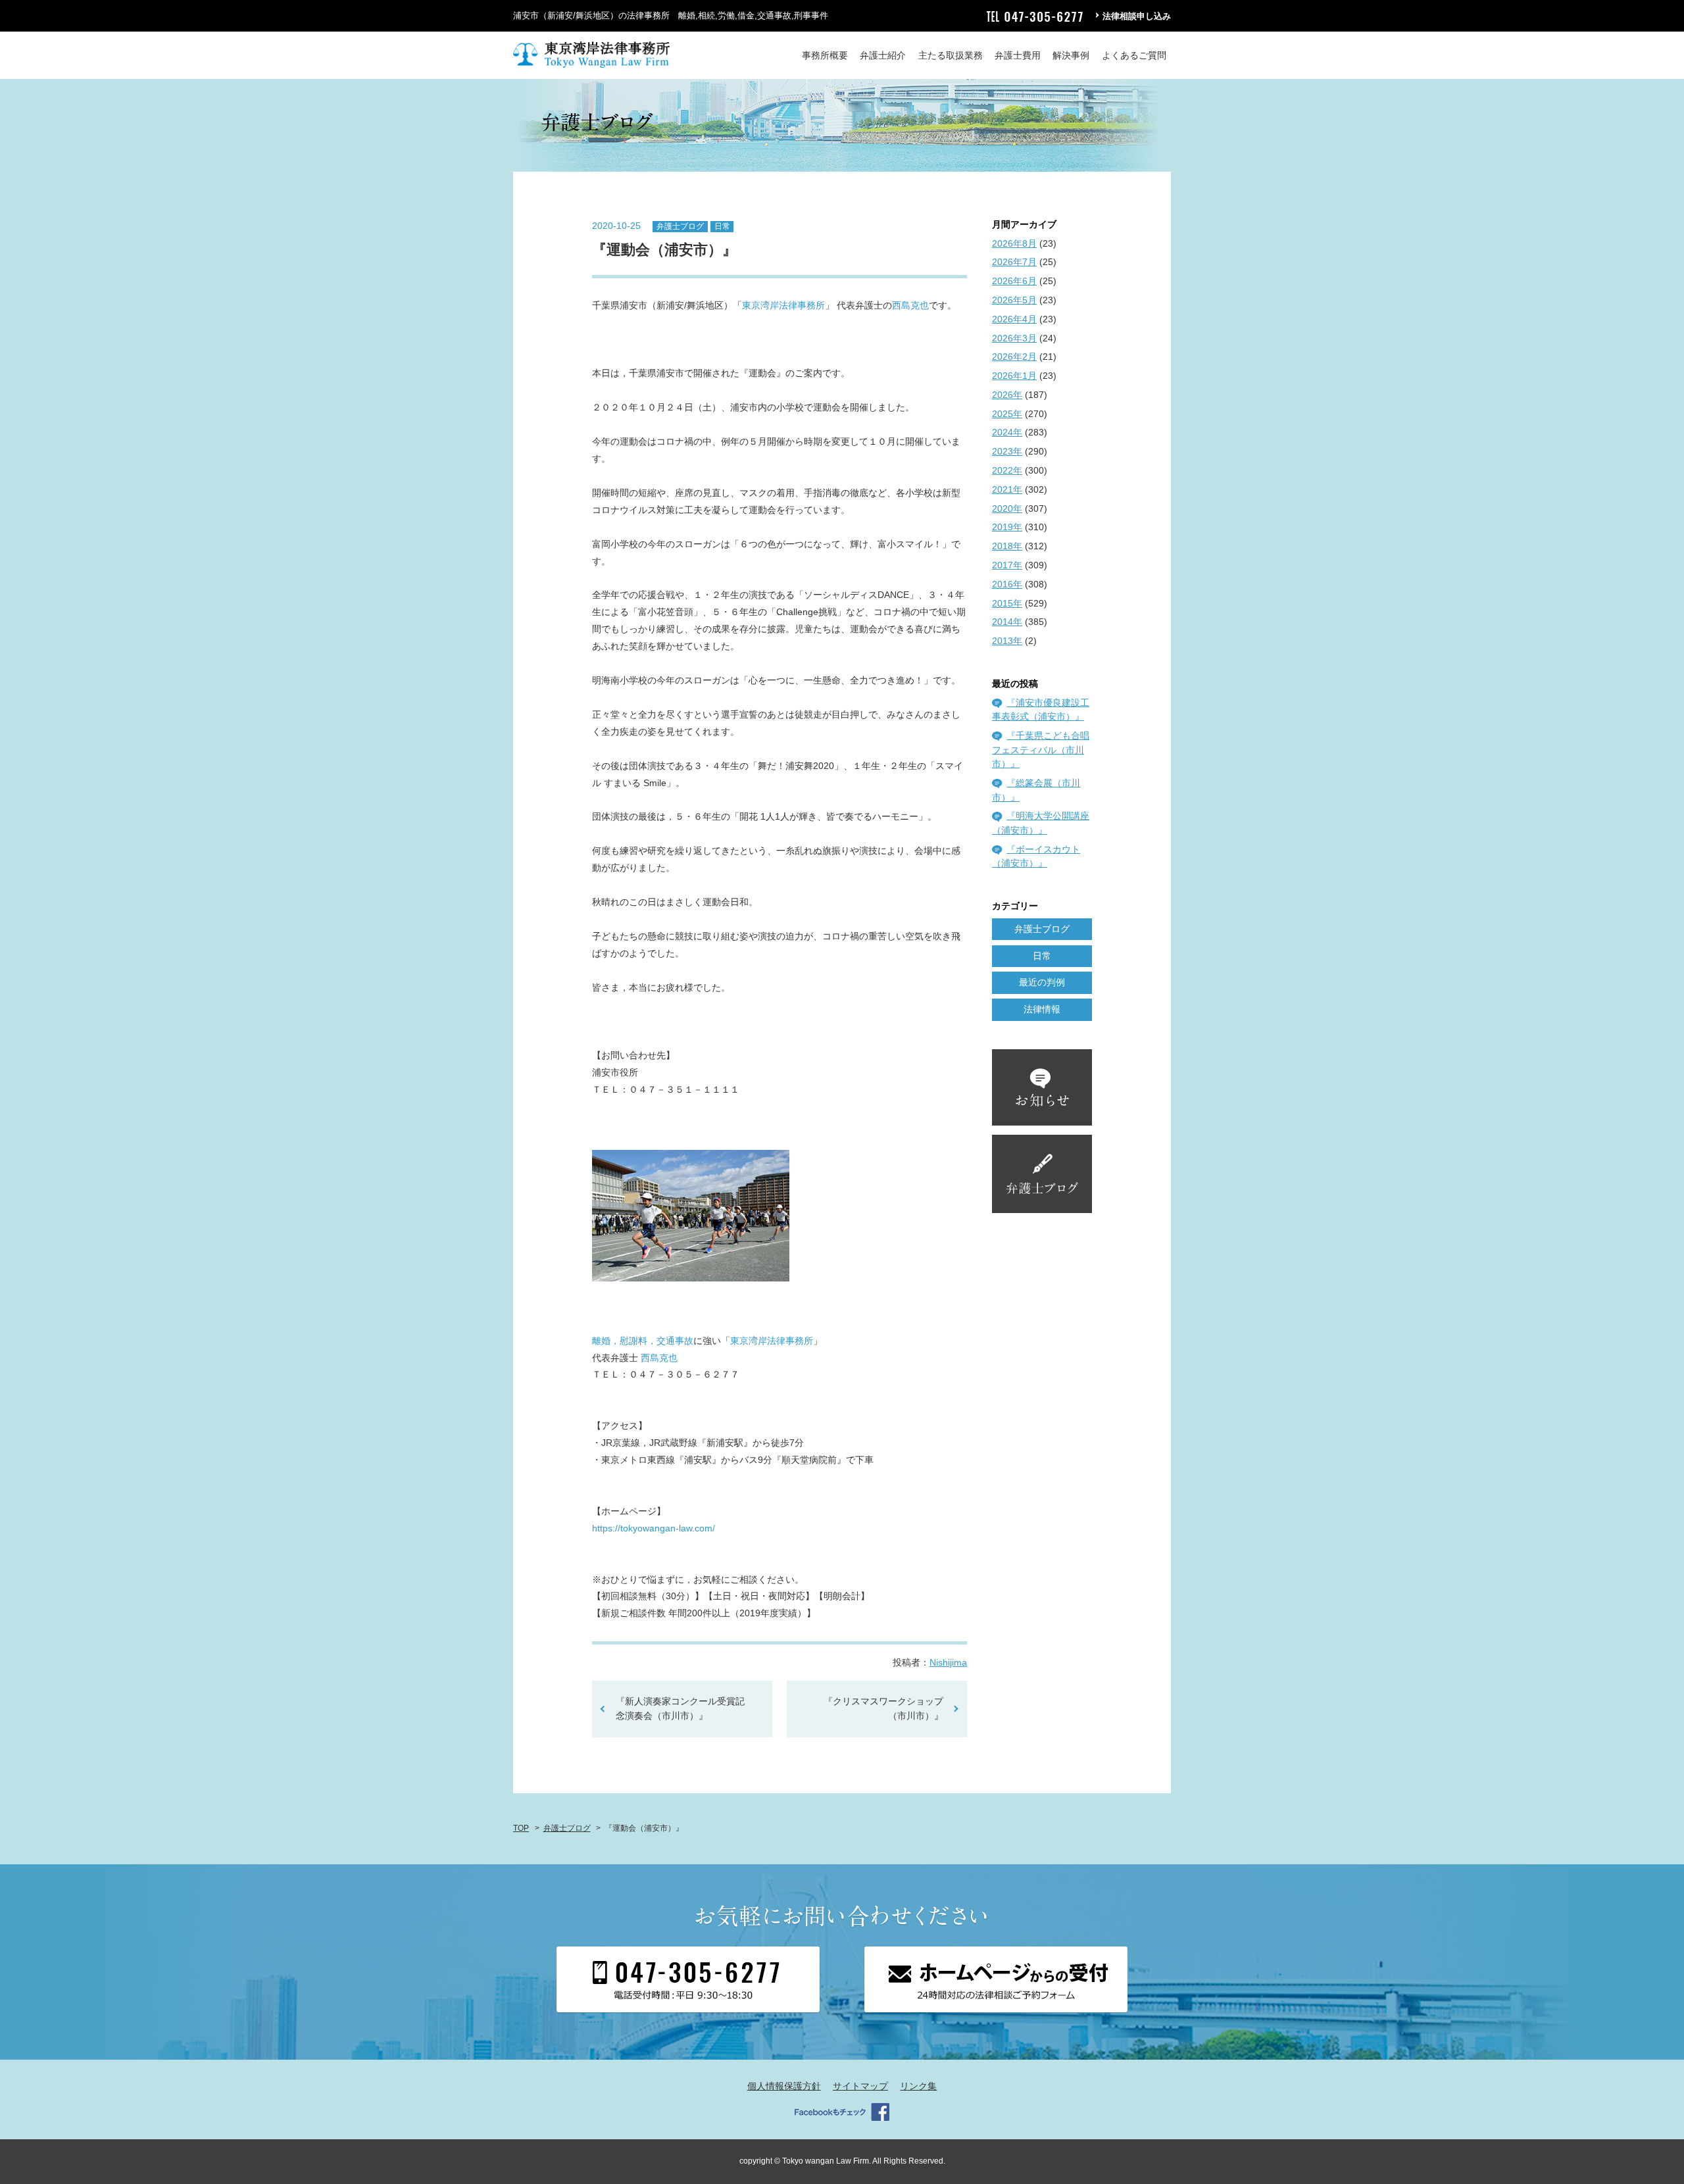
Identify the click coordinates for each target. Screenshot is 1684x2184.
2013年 (1007, 641)
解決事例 (1071, 55)
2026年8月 (1014, 243)
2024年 (1007, 432)
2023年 (1007, 451)
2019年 (1007, 527)
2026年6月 (1014, 281)
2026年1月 (1014, 376)
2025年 (1007, 414)
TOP (521, 1828)
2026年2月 (1014, 357)
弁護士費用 (1018, 55)
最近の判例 (1042, 982)
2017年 (1007, 565)
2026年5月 (1014, 300)
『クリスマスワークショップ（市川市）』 (888, 1708)
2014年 (1007, 622)
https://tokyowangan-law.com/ (654, 1528)
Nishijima (948, 1662)
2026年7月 (1014, 262)
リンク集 (918, 2086)
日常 (722, 226)
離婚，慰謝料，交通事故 (643, 1341)
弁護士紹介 (883, 55)
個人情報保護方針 (784, 2086)
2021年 (1007, 489)
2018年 (1007, 546)
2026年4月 (1014, 319)
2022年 (1007, 470)
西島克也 (910, 305)
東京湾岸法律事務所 (783, 305)
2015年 (1007, 603)
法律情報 (1042, 1009)
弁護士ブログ (680, 226)
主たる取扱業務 (951, 55)
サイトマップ (860, 2086)
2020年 (1007, 509)
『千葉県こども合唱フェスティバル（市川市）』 (1041, 750)
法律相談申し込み (1137, 16)
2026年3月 (1014, 338)
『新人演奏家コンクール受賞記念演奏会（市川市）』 (680, 1708)
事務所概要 (825, 55)
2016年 (1007, 584)
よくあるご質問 (1134, 55)
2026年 (1007, 395)
